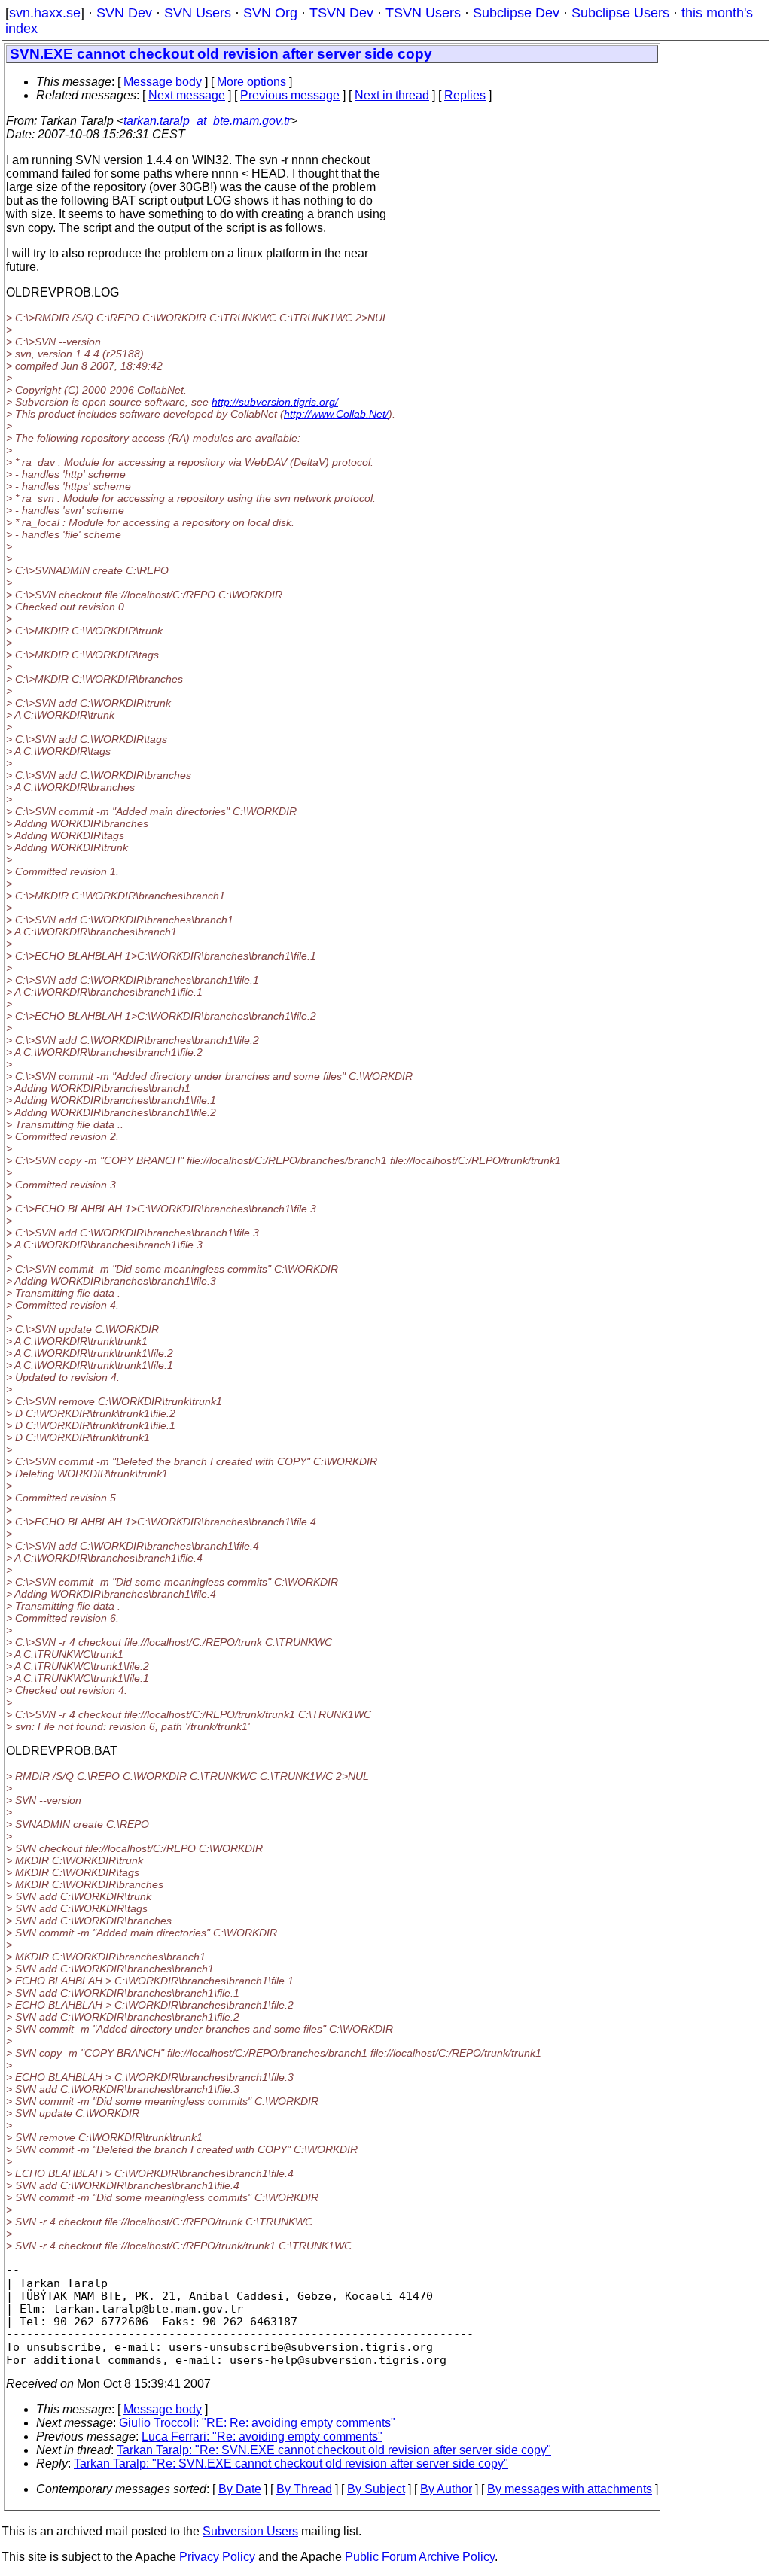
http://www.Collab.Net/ (336, 414)
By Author (446, 2489)
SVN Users (198, 13)
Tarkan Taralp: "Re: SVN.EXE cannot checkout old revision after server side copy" (334, 2450)
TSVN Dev (341, 13)
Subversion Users (250, 2531)
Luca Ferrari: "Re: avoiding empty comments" (262, 2436)
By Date (240, 2489)
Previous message (290, 95)
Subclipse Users (620, 13)
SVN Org (270, 13)
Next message (187, 95)
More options (251, 82)
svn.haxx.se (45, 13)
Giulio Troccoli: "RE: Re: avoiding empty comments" (257, 2423)
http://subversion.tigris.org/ (275, 402)
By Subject (376, 2489)
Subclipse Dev (516, 13)
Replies (465, 95)
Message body (163, 82)
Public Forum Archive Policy (420, 2557)
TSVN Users (423, 13)
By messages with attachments (570, 2489)
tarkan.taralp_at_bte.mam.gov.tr (207, 121)
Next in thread (392, 95)
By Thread (304, 2489)
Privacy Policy (217, 2557)
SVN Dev (124, 13)
